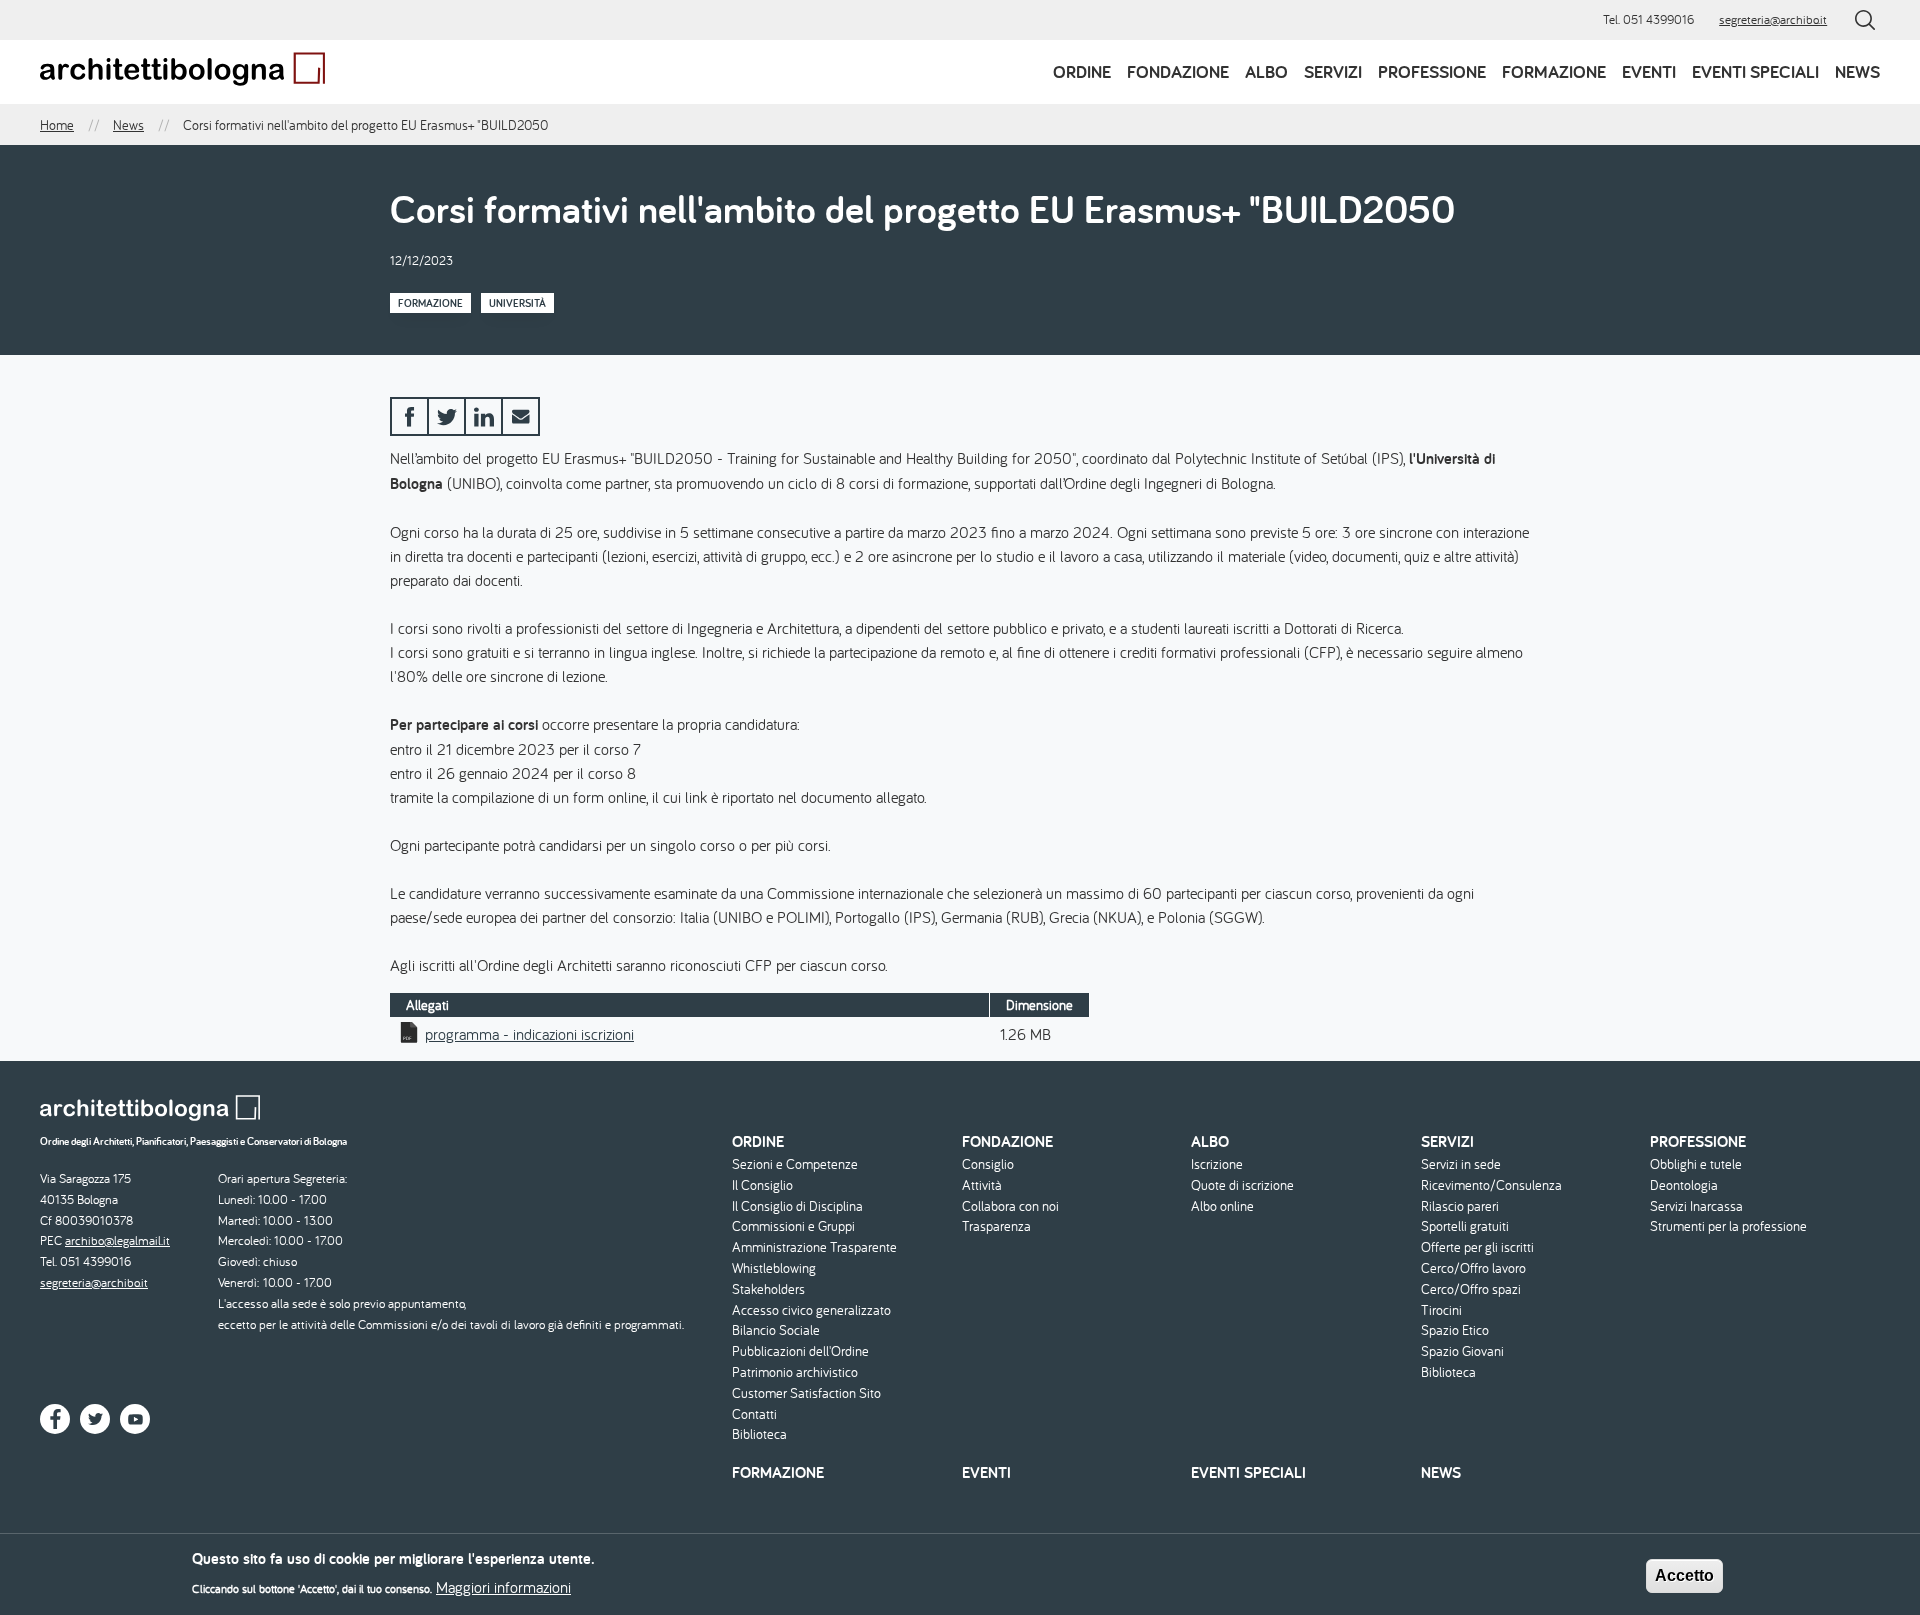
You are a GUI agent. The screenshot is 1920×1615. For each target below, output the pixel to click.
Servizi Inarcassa (1696, 1206)
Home (57, 125)
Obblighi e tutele (1696, 1164)
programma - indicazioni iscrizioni (529, 1034)
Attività (982, 1185)
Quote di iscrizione (1242, 1185)
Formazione (1554, 71)
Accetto (1684, 1575)
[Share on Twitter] (446, 416)
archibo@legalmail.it (117, 1240)
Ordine (1082, 71)
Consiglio (988, 1164)
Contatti (754, 1414)
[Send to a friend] (520, 416)
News (1857, 71)
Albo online (1222, 1206)
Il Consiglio (762, 1185)
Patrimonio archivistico (795, 1372)
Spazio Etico (1455, 1330)
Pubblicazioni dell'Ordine (800, 1351)
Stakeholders (768, 1289)
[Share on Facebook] (409, 416)
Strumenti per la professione (1728, 1226)
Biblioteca (759, 1434)
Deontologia (1684, 1185)
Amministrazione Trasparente (814, 1247)
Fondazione (1178, 71)
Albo (1266, 71)
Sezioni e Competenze (795, 1164)
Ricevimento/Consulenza (1491, 1185)
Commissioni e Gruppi (793, 1226)
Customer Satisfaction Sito (806, 1393)
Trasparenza (996, 1226)
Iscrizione (1217, 1164)
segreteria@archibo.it (1773, 19)
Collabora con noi (1010, 1206)
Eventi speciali (1755, 71)
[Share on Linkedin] (483, 416)
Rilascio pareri (1460, 1206)
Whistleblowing (774, 1268)
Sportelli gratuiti (1465, 1226)
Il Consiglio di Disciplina (797, 1206)
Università (517, 303)
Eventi (1649, 71)
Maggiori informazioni (503, 1587)
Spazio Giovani (1462, 1351)
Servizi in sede (1461, 1164)
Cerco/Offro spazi (1471, 1289)
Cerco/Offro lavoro (1473, 1268)
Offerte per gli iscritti (1477, 1247)
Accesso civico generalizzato (811, 1310)
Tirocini (1441, 1310)
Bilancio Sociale (776, 1330)
